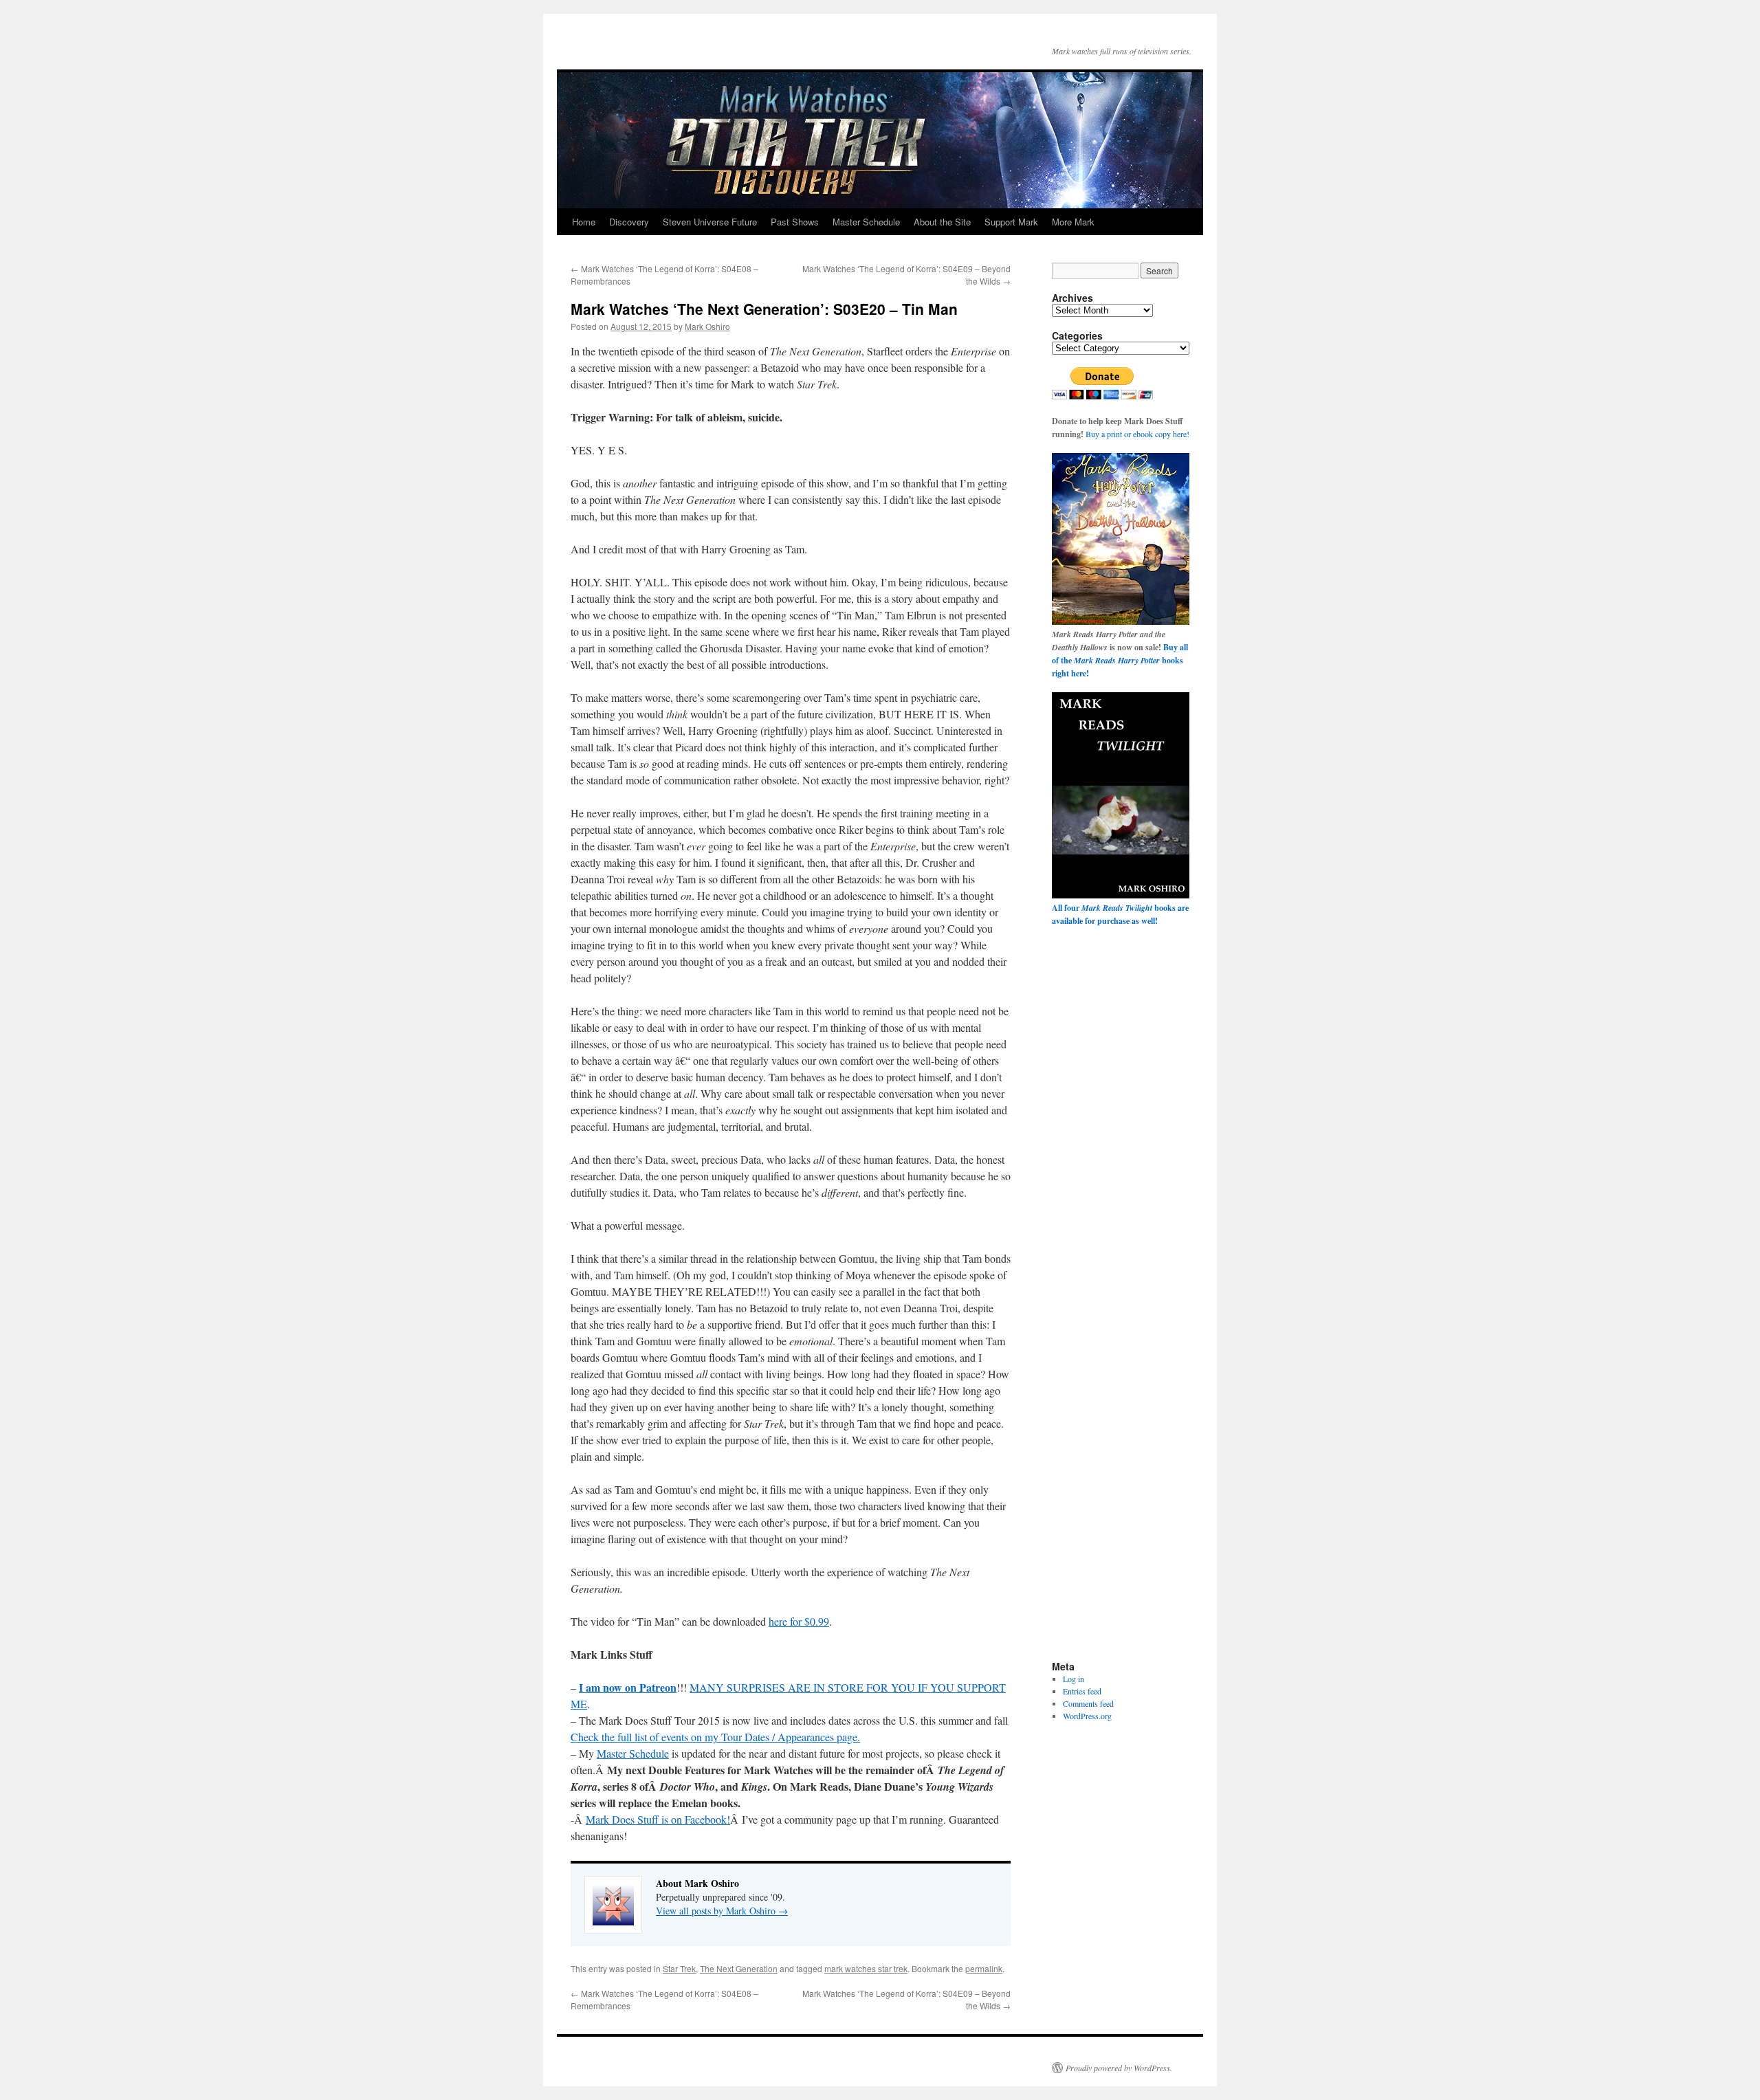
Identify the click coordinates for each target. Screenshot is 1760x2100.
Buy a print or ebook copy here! (1137, 434)
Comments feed (1088, 1703)
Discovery (629, 222)
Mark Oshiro (707, 326)
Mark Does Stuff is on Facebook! (658, 1819)
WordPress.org (1087, 1716)
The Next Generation (739, 1968)
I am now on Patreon (628, 1687)
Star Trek (679, 1968)
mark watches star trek (866, 1968)
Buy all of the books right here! (1120, 660)
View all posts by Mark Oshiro (722, 1911)
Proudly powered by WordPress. (1119, 2068)
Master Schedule (866, 222)
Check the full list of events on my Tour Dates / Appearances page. (715, 1737)
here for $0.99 (799, 1621)
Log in (1074, 1679)
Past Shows (795, 222)
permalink (984, 1968)
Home (584, 222)
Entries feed (1082, 1691)
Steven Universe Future (710, 222)
